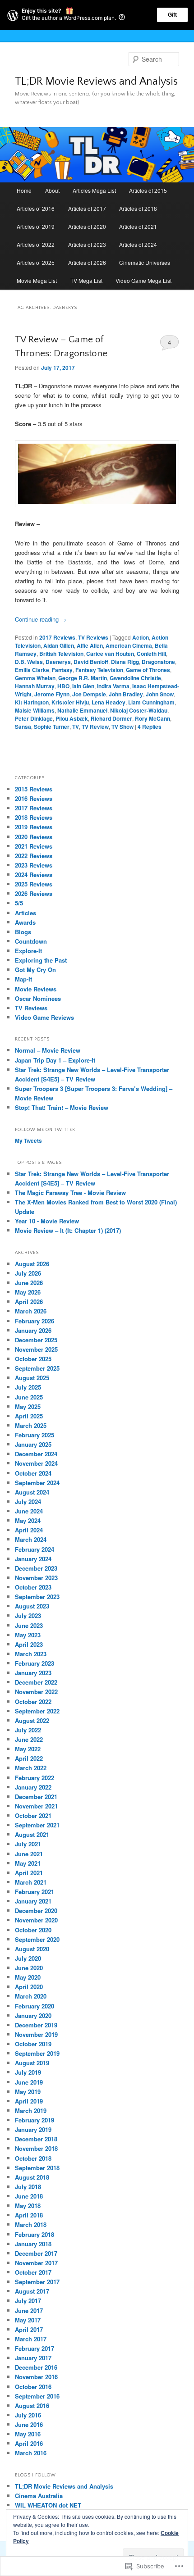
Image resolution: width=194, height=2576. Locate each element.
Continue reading (41, 619)
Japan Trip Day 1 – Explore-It (55, 1060)
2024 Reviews (34, 875)
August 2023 (32, 1606)
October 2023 (33, 1587)
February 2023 (35, 1663)
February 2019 (35, 2120)
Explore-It (28, 951)
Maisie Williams (35, 710)
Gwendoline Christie (135, 678)
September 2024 (37, 1483)
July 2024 (28, 1502)
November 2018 (36, 2148)
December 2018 (36, 2139)
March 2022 (31, 1768)
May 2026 (28, 1292)
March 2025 (31, 1425)
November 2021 (36, 1806)
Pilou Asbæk (72, 718)
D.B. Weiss (29, 662)
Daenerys (58, 662)
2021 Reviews (34, 846)
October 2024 (33, 1473)
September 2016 (37, 2396)
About (52, 190)
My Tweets (28, 1140)
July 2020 (28, 1958)
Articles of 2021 (138, 226)
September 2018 (37, 2168)
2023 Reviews (34, 865)
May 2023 (28, 1635)
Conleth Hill (151, 654)
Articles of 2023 (87, 244)
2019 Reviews (34, 827)
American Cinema (129, 645)
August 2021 (32, 1834)
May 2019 (28, 2092)
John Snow (160, 694)
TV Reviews (93, 637)
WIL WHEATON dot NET (48, 2505)
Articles (25, 913)
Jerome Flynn (52, 694)
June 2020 (29, 1968)
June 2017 (29, 2310)
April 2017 (29, 2329)
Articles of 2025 (36, 262)
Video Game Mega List (143, 280)
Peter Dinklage (34, 718)
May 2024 (28, 1520)
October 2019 (33, 2044)
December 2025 (36, 1340)
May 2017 (28, 2320)
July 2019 (28, 2072)
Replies (150, 727)
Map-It (23, 979)
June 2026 (29, 1283)
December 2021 (36, 1797)
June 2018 (29, 2196)
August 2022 (32, 1720)
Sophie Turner (52, 727)
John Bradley (126, 694)
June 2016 (29, 2424)
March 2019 (31, 2110)
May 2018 (28, 2206)
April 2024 (29, 1530)
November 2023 (36, 1578)
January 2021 (33, 1901)
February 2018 (35, 2234)
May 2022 (28, 1749)
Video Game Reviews (44, 1017)
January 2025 (33, 1444)
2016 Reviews (34, 798)
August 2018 (32, 2177)
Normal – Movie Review (48, 1050)
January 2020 (33, 2015)
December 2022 (36, 1682)
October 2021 (33, 1815)
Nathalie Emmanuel (82, 710)
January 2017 (33, 2358)
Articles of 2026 (87, 262)
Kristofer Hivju (70, 702)
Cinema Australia (39, 2496)
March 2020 (31, 1996)
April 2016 (29, 2443)
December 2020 (36, 1910)
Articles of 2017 (87, 208)
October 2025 (33, 1359)
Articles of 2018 (138, 208)
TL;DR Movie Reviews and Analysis (96, 82)
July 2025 (28, 1387)
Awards (25, 922)
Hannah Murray (35, 686)
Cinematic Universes (145, 262)
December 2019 (36, 2025)
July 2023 (28, 1615)
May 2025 (28, 1406)
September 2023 (37, 1597)
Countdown (31, 941)
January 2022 (33, 1787)
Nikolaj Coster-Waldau (139, 710)
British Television (61, 654)
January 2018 (33, 2244)
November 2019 (36, 2034)
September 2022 (37, 1711)
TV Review (95, 727)
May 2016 (28, 2434)
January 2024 (33, 1559)
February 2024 (35, 1549)
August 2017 (32, 2291)
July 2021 (28, 1844)
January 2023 (33, 1673)
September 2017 (37, 2282)
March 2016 (31, 2453)
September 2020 (37, 1939)
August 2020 (32, 1949)
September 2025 (37, 1368)
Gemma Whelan (35, 678)
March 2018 (31, 2224)
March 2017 (31, 2339)
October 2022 (33, 1701)
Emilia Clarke (32, 670)
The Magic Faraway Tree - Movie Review (70, 1193)
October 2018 (33, 2158)
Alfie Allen (90, 645)
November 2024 (36, 1463)
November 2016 (36, 2377)
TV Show (122, 727)
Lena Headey (109, 702)
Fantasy (62, 670)
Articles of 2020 (87, 226)
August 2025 (32, 1378)
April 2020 (29, 1987)
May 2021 (28, 1863)
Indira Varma (113, 686)
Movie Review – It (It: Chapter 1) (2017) (68, 1230)
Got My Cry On (35, 970)
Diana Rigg (125, 662)
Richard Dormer (111, 718)
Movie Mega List (37, 280)
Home (24, 190)
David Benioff (91, 662)
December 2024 (36, 1454)
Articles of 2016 (36, 208)
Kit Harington (32, 702)
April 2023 (29, 1644)
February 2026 (35, 1321)
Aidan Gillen (59, 645)
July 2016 (28, 2415)
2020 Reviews (34, 837)
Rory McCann (152, 718)
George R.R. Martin (83, 678)
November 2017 (36, 2263)
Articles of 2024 (138, 244)
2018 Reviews (34, 817)
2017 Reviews (57, 637)
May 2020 (28, 1977)
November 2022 (36, 1692)
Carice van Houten (110, 654)
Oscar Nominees (38, 998)
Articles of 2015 (148, 190)
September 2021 (37, 1825)
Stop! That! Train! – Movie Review (62, 1107)
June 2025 (29, 1397)
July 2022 (28, 1730)
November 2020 (36, 1920)
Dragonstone (158, 662)
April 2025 (29, 1416)
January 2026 (33, 1330)
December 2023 (36, 1568)
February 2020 (35, 2006)
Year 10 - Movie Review (47, 1221)
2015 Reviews (34, 789)
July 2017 (28, 2301)
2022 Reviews (34, 856)
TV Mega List (86, 280)
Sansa (23, 727)
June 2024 (29, 1511)
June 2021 (29, 1854)
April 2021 (29, 1873)
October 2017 (33, 2272)
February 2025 (35, 1435)
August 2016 (32, 2406)
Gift (172, 15)
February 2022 (35, 1778)
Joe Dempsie (89, 694)
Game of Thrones (148, 670)
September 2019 (37, 2053)
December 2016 (36, 2367)
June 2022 (29, 1739)
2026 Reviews (34, 893)
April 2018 (29, 2215)
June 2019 (29, 2082)
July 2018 (28, 2187)
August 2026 (32, 1264)
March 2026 (31, 1311)
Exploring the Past (41, 960)
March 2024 (31, 1539)
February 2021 (35, 1892)
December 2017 (36, 2253)
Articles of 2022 (36, 244)
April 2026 (29, 1302)
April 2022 (29, 1758)
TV (76, 727)
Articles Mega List (94, 190)
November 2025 (36, 1349)
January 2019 (33, 2129)
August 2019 (32, 2063)
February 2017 (35, 2348)
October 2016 (33, 2387)
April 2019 (29, 2101)
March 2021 (31, 1882)
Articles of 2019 (36, 226)
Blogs (23, 932)
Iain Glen (83, 686)
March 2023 (31, 1654)
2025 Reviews (34, 884)
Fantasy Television (99, 670)
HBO (63, 686)
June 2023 (29, 1625)
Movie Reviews (36, 989)
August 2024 (32, 1492)
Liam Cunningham (151, 702)
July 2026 (28, 1273)
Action (141, 637)
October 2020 (33, 1930)
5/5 (19, 903)
